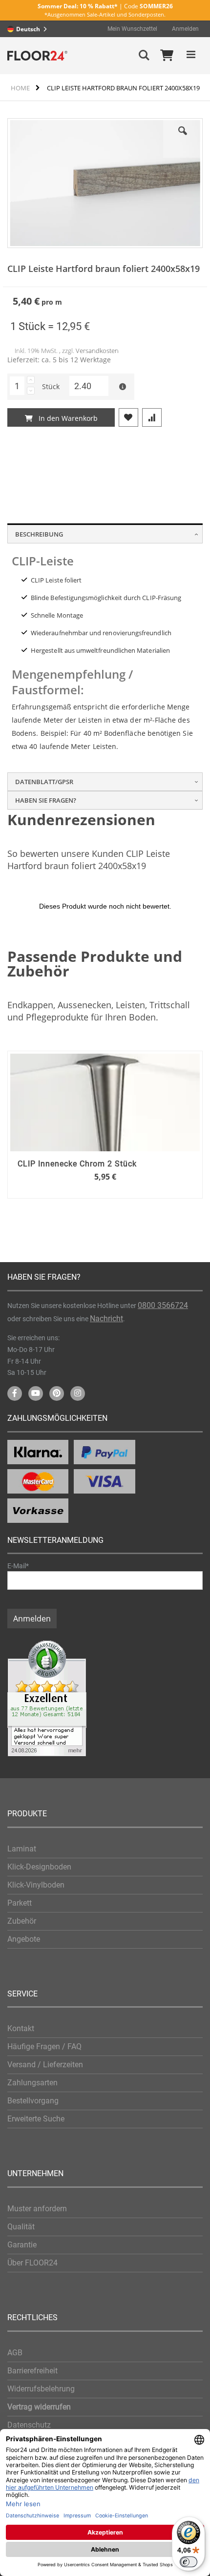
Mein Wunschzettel (132, 29)
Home (20, 88)
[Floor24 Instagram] (78, 1393)
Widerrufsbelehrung (41, 2389)
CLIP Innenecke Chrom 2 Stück (77, 1164)
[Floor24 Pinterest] (57, 1393)
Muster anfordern (37, 2209)
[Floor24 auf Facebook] (15, 1393)
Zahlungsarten (32, 2083)
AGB (15, 2353)
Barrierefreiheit (32, 2371)
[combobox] (30, 29)
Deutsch (28, 29)
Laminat (22, 1849)
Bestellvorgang (33, 2101)
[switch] (189, 2562)
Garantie (22, 2245)
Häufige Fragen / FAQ (44, 2046)
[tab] (105, 533)
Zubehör (22, 1921)
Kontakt (21, 2028)
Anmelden (185, 29)
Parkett (20, 1903)
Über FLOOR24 (32, 2263)
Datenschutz (29, 2425)
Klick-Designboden (39, 1867)
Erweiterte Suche (36, 2119)
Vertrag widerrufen (39, 2407)
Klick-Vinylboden (36, 1885)
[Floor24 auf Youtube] (36, 1393)
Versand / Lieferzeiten (45, 2065)
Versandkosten (97, 351)
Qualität (21, 2227)
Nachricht (106, 1319)
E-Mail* (18, 1566)
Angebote (24, 1939)
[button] (183, 138)
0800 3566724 (163, 1305)
